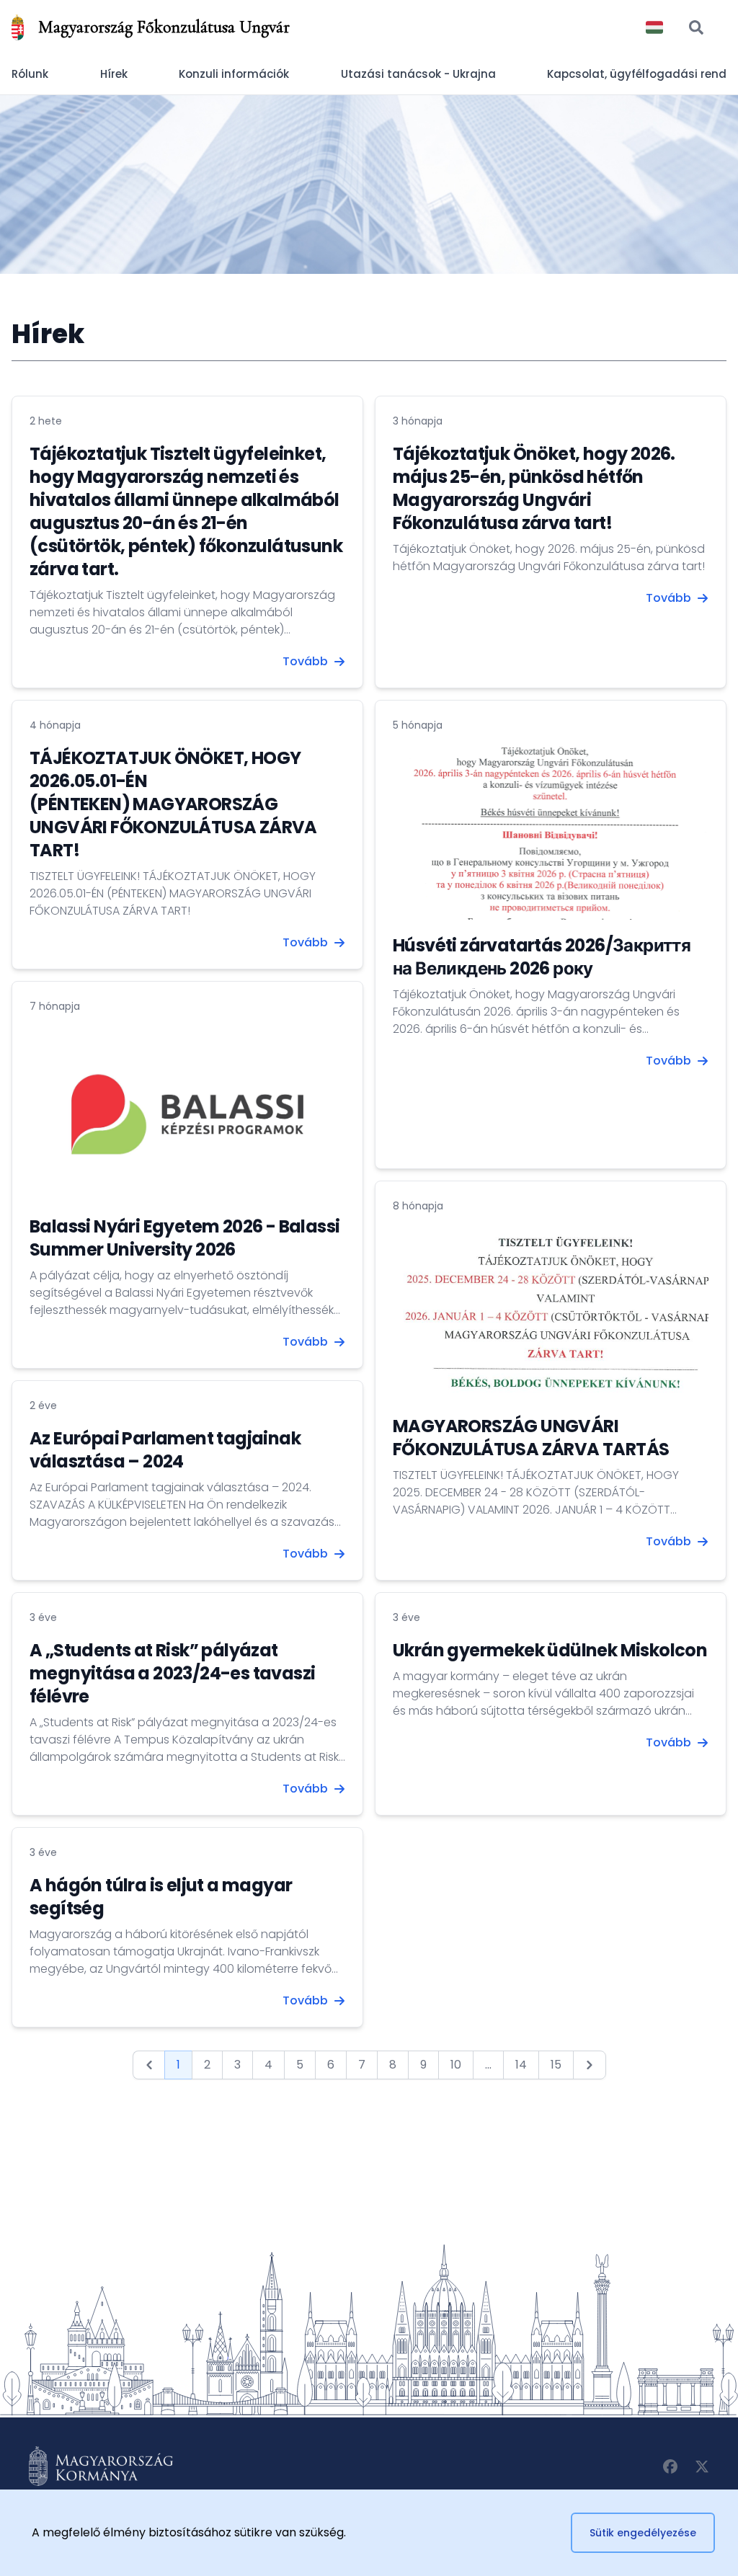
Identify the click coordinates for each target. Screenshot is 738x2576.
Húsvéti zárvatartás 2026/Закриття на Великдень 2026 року (542, 957)
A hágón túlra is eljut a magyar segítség (161, 1897)
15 (556, 2065)
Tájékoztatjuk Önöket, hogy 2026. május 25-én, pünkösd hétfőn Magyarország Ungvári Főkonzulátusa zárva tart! (534, 488)
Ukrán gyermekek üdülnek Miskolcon (550, 1650)
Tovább (305, 661)
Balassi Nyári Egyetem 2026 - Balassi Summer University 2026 (184, 1238)
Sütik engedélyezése (643, 2533)
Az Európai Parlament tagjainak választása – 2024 (165, 1450)
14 (521, 2065)
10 (456, 2065)
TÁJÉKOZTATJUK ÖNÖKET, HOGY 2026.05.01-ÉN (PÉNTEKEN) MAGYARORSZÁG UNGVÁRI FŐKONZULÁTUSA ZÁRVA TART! (173, 804)
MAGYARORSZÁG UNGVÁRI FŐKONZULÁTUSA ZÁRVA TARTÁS (531, 1438)
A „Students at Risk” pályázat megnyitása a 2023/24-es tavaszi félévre (172, 1673)
